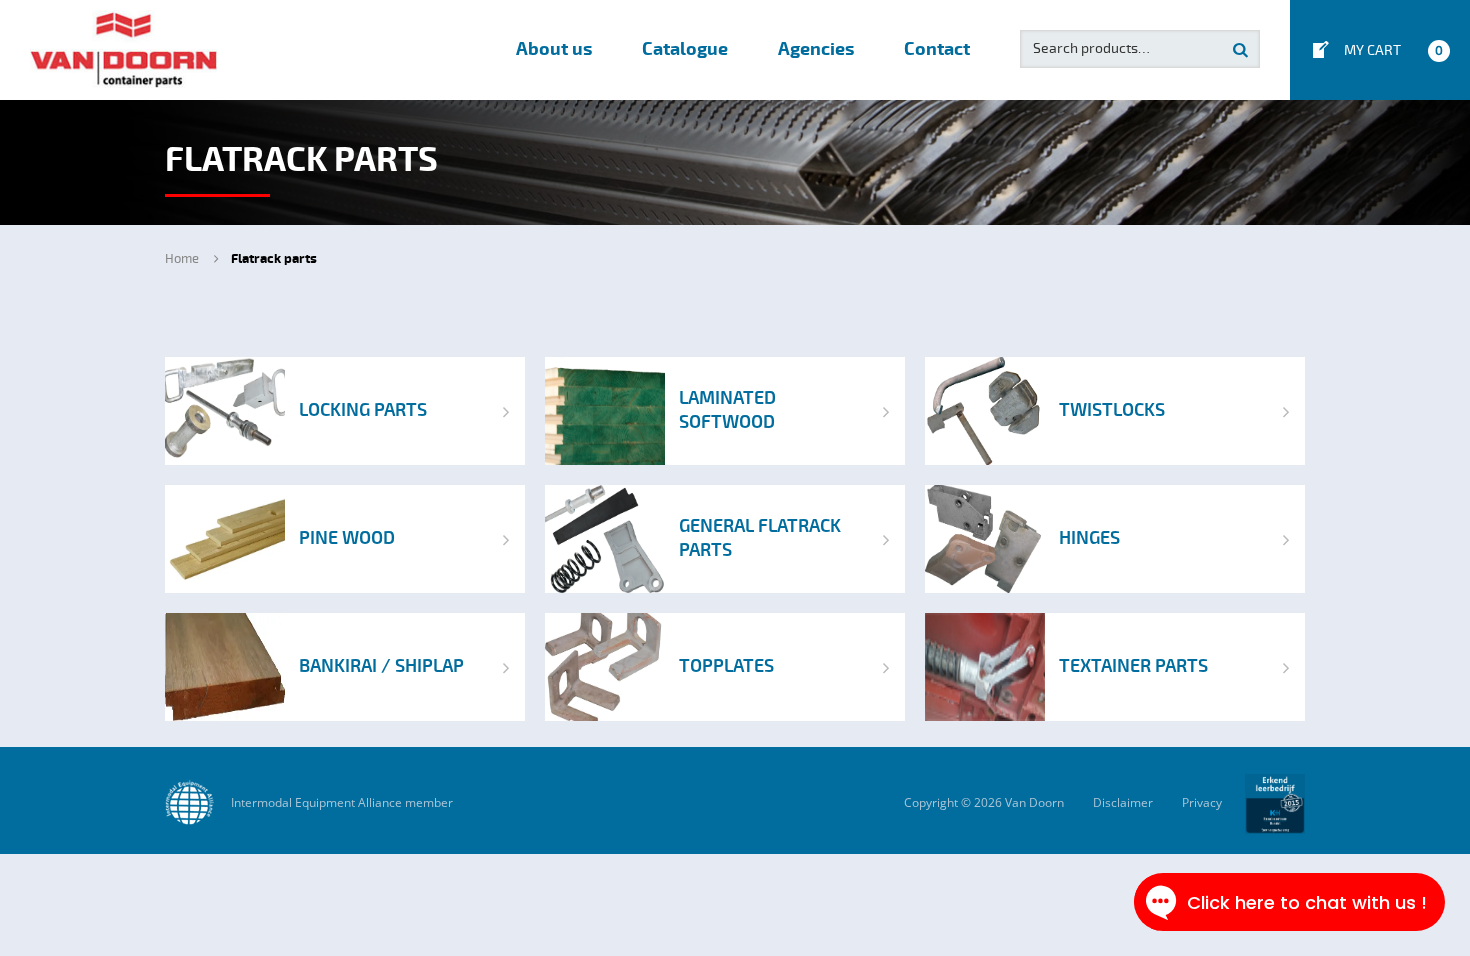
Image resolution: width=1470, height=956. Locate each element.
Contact (937, 49)
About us (554, 49)
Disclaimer (1123, 802)
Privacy (1202, 802)
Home (182, 259)
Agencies (816, 49)
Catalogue (685, 49)
